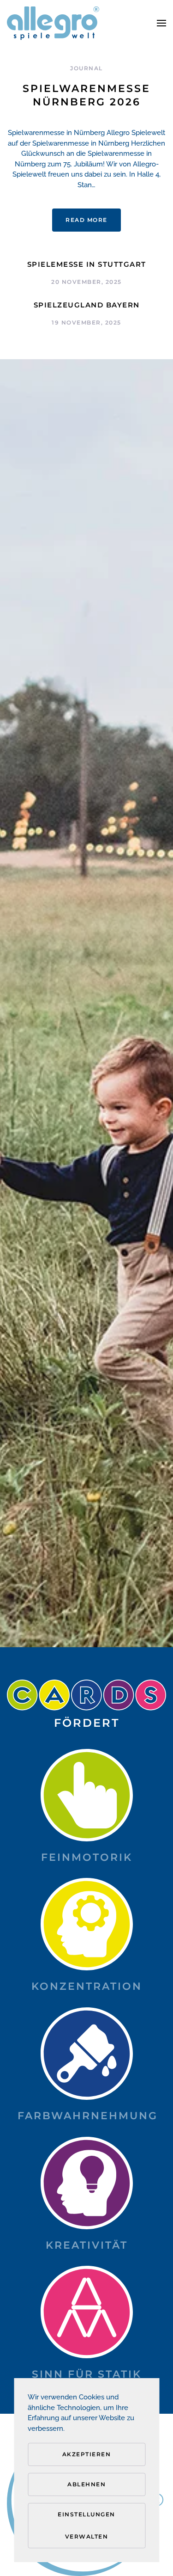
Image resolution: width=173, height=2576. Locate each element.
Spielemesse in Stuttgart (87, 264)
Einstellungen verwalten (86, 2525)
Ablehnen (86, 2484)
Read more (86, 220)
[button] (161, 23)
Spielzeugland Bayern (87, 305)
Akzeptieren (87, 2454)
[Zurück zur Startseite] (53, 23)
